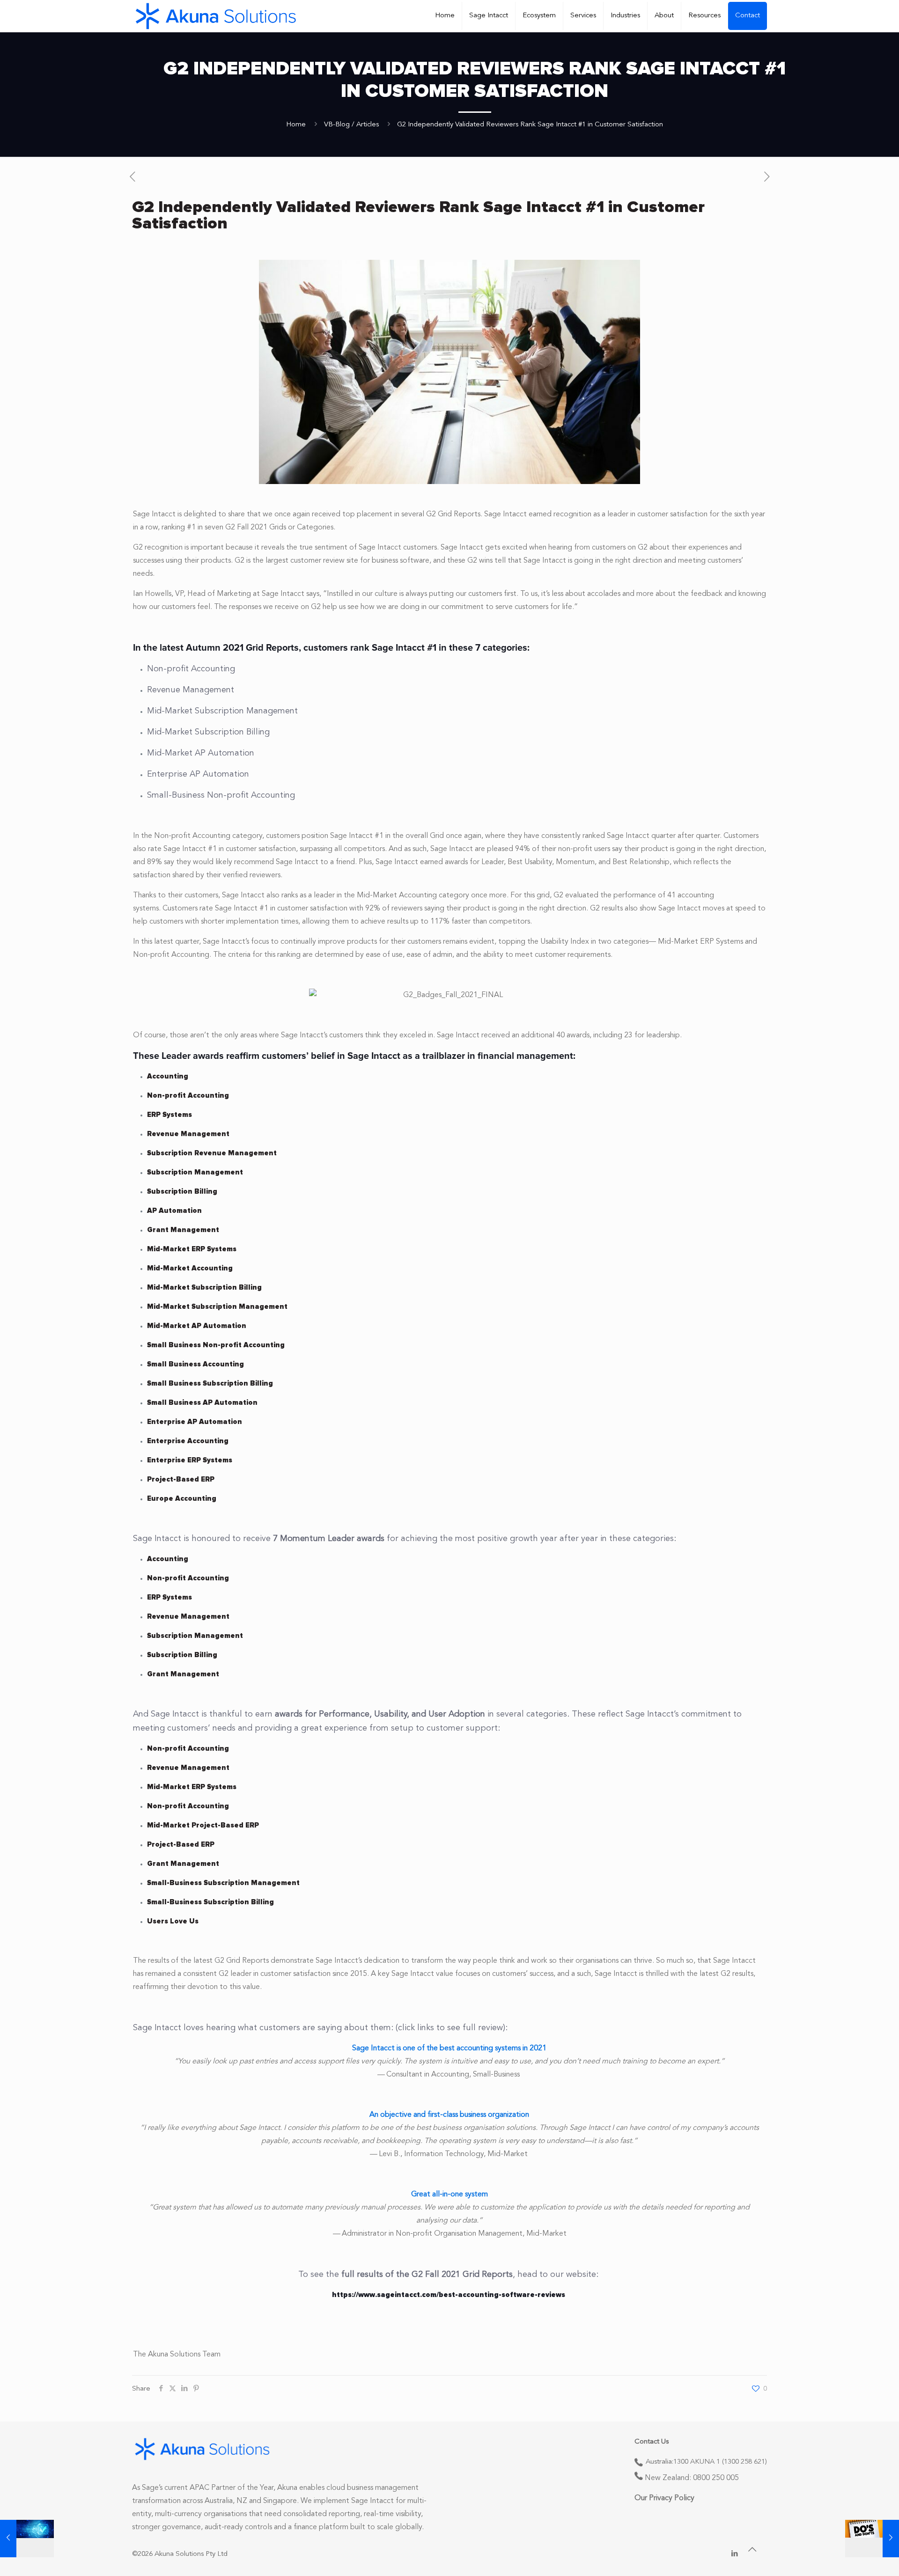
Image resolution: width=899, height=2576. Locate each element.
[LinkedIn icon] (734, 2554)
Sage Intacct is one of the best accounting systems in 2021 (449, 2048)
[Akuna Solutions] (216, 16)
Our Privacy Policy (664, 2498)
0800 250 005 (716, 2478)
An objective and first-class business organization (449, 2115)
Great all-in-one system (449, 2194)
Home (296, 125)
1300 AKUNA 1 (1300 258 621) (720, 2462)
